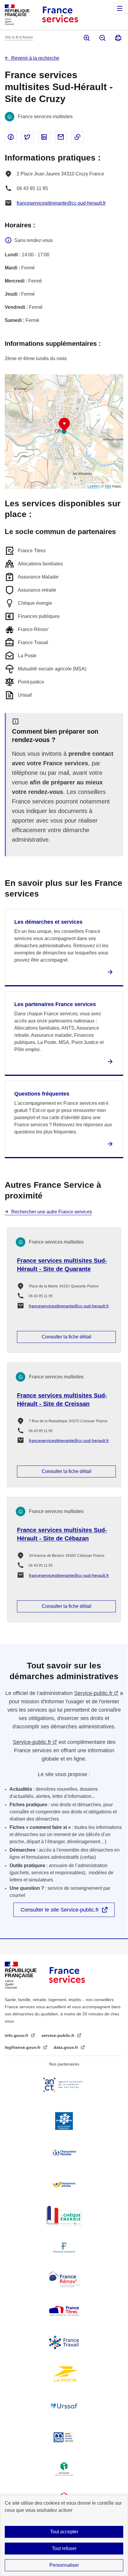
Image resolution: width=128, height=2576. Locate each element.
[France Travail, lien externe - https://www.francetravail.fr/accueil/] (64, 2342)
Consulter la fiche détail (67, 1337)
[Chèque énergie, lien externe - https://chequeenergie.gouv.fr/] (64, 2216)
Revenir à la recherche (35, 58)
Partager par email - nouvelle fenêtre (61, 137)
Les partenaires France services (55, 1004)
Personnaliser (64, 2565)
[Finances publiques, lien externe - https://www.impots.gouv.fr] (64, 2248)
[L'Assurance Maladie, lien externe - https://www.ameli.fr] (64, 2153)
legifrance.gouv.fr (23, 2047)
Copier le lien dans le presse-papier (77, 137)
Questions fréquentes (42, 1094)
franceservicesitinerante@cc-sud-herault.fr (61, 203)
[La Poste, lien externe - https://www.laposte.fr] (64, 2374)
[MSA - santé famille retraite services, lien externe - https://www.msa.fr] (64, 2437)
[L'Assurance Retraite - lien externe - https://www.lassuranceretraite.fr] (64, 2184)
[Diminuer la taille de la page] (102, 38)
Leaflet (93, 486)
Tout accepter (64, 2532)
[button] (64, 425)
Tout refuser (64, 2548)
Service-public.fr (93, 1693)
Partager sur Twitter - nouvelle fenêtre (27, 137)
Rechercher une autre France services (52, 1212)
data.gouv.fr (66, 2047)
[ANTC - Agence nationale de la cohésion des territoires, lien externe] (64, 2085)
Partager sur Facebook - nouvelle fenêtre (11, 137)
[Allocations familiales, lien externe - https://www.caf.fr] (64, 2121)
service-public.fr (58, 2035)
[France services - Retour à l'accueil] (60, 15)
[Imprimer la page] (118, 38)
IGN (108, 486)
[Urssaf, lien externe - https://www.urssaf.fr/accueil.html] (64, 2406)
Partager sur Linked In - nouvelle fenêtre (44, 137)
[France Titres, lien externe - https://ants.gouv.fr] (64, 2311)
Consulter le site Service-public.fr (60, 1910)
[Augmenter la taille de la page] (86, 38)
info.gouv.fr (17, 2035)
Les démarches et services (48, 922)
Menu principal (120, 8)
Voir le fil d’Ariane (19, 37)
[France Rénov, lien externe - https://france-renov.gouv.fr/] (64, 2279)
